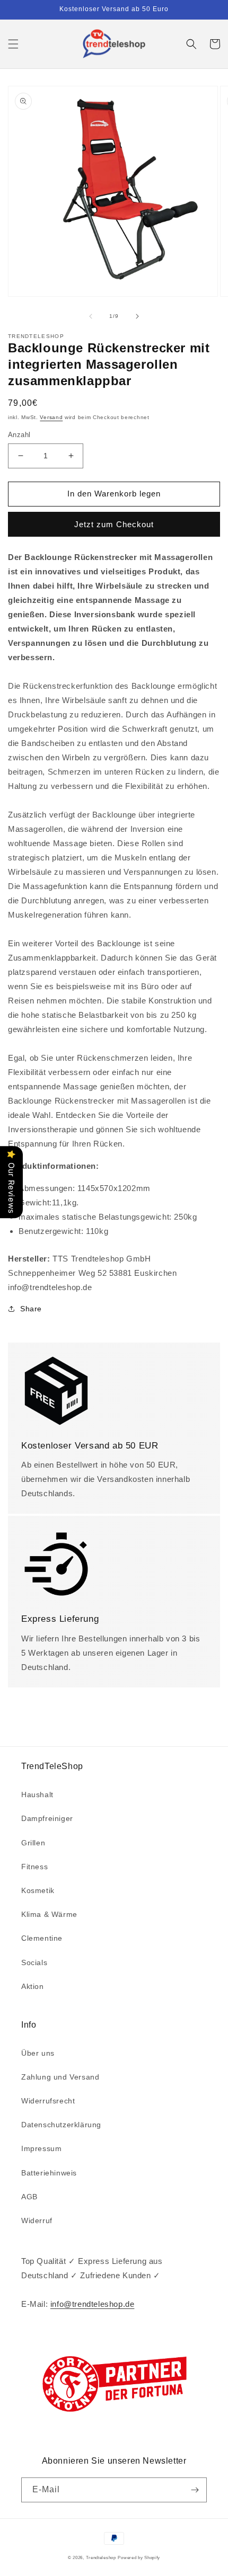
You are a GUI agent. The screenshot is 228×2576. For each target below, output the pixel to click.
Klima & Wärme (49, 1914)
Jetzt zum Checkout (114, 524)
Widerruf (37, 2220)
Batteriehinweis (49, 2173)
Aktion (33, 1986)
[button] (13, 44)
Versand (51, 417)
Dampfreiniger (47, 1818)
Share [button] (31, 1309)
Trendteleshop (101, 2557)
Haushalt (37, 1795)
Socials (34, 1962)
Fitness (34, 1867)
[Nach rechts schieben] (137, 316)
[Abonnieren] (195, 2490)
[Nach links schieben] (91, 316)
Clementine (42, 1938)
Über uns (38, 2053)
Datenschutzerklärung (61, 2125)
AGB (29, 2197)
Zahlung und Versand (60, 2077)
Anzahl (19, 435)
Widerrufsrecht (48, 2101)
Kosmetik (38, 1890)
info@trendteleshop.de (93, 2304)
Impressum (41, 2148)
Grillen (33, 1843)
